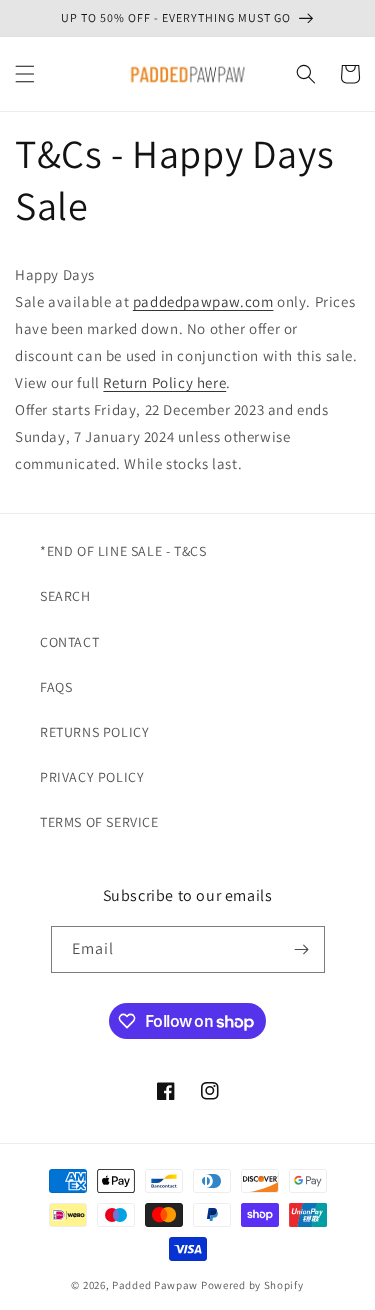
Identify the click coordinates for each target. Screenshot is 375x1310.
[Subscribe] (302, 949)
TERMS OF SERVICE (99, 822)
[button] (25, 74)
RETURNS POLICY (94, 732)
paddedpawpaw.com (203, 301)
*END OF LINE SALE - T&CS (123, 551)
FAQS (56, 687)
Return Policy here (164, 382)
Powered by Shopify (252, 1285)
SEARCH (65, 596)
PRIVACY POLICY (92, 777)
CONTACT (69, 642)
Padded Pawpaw (155, 1285)
